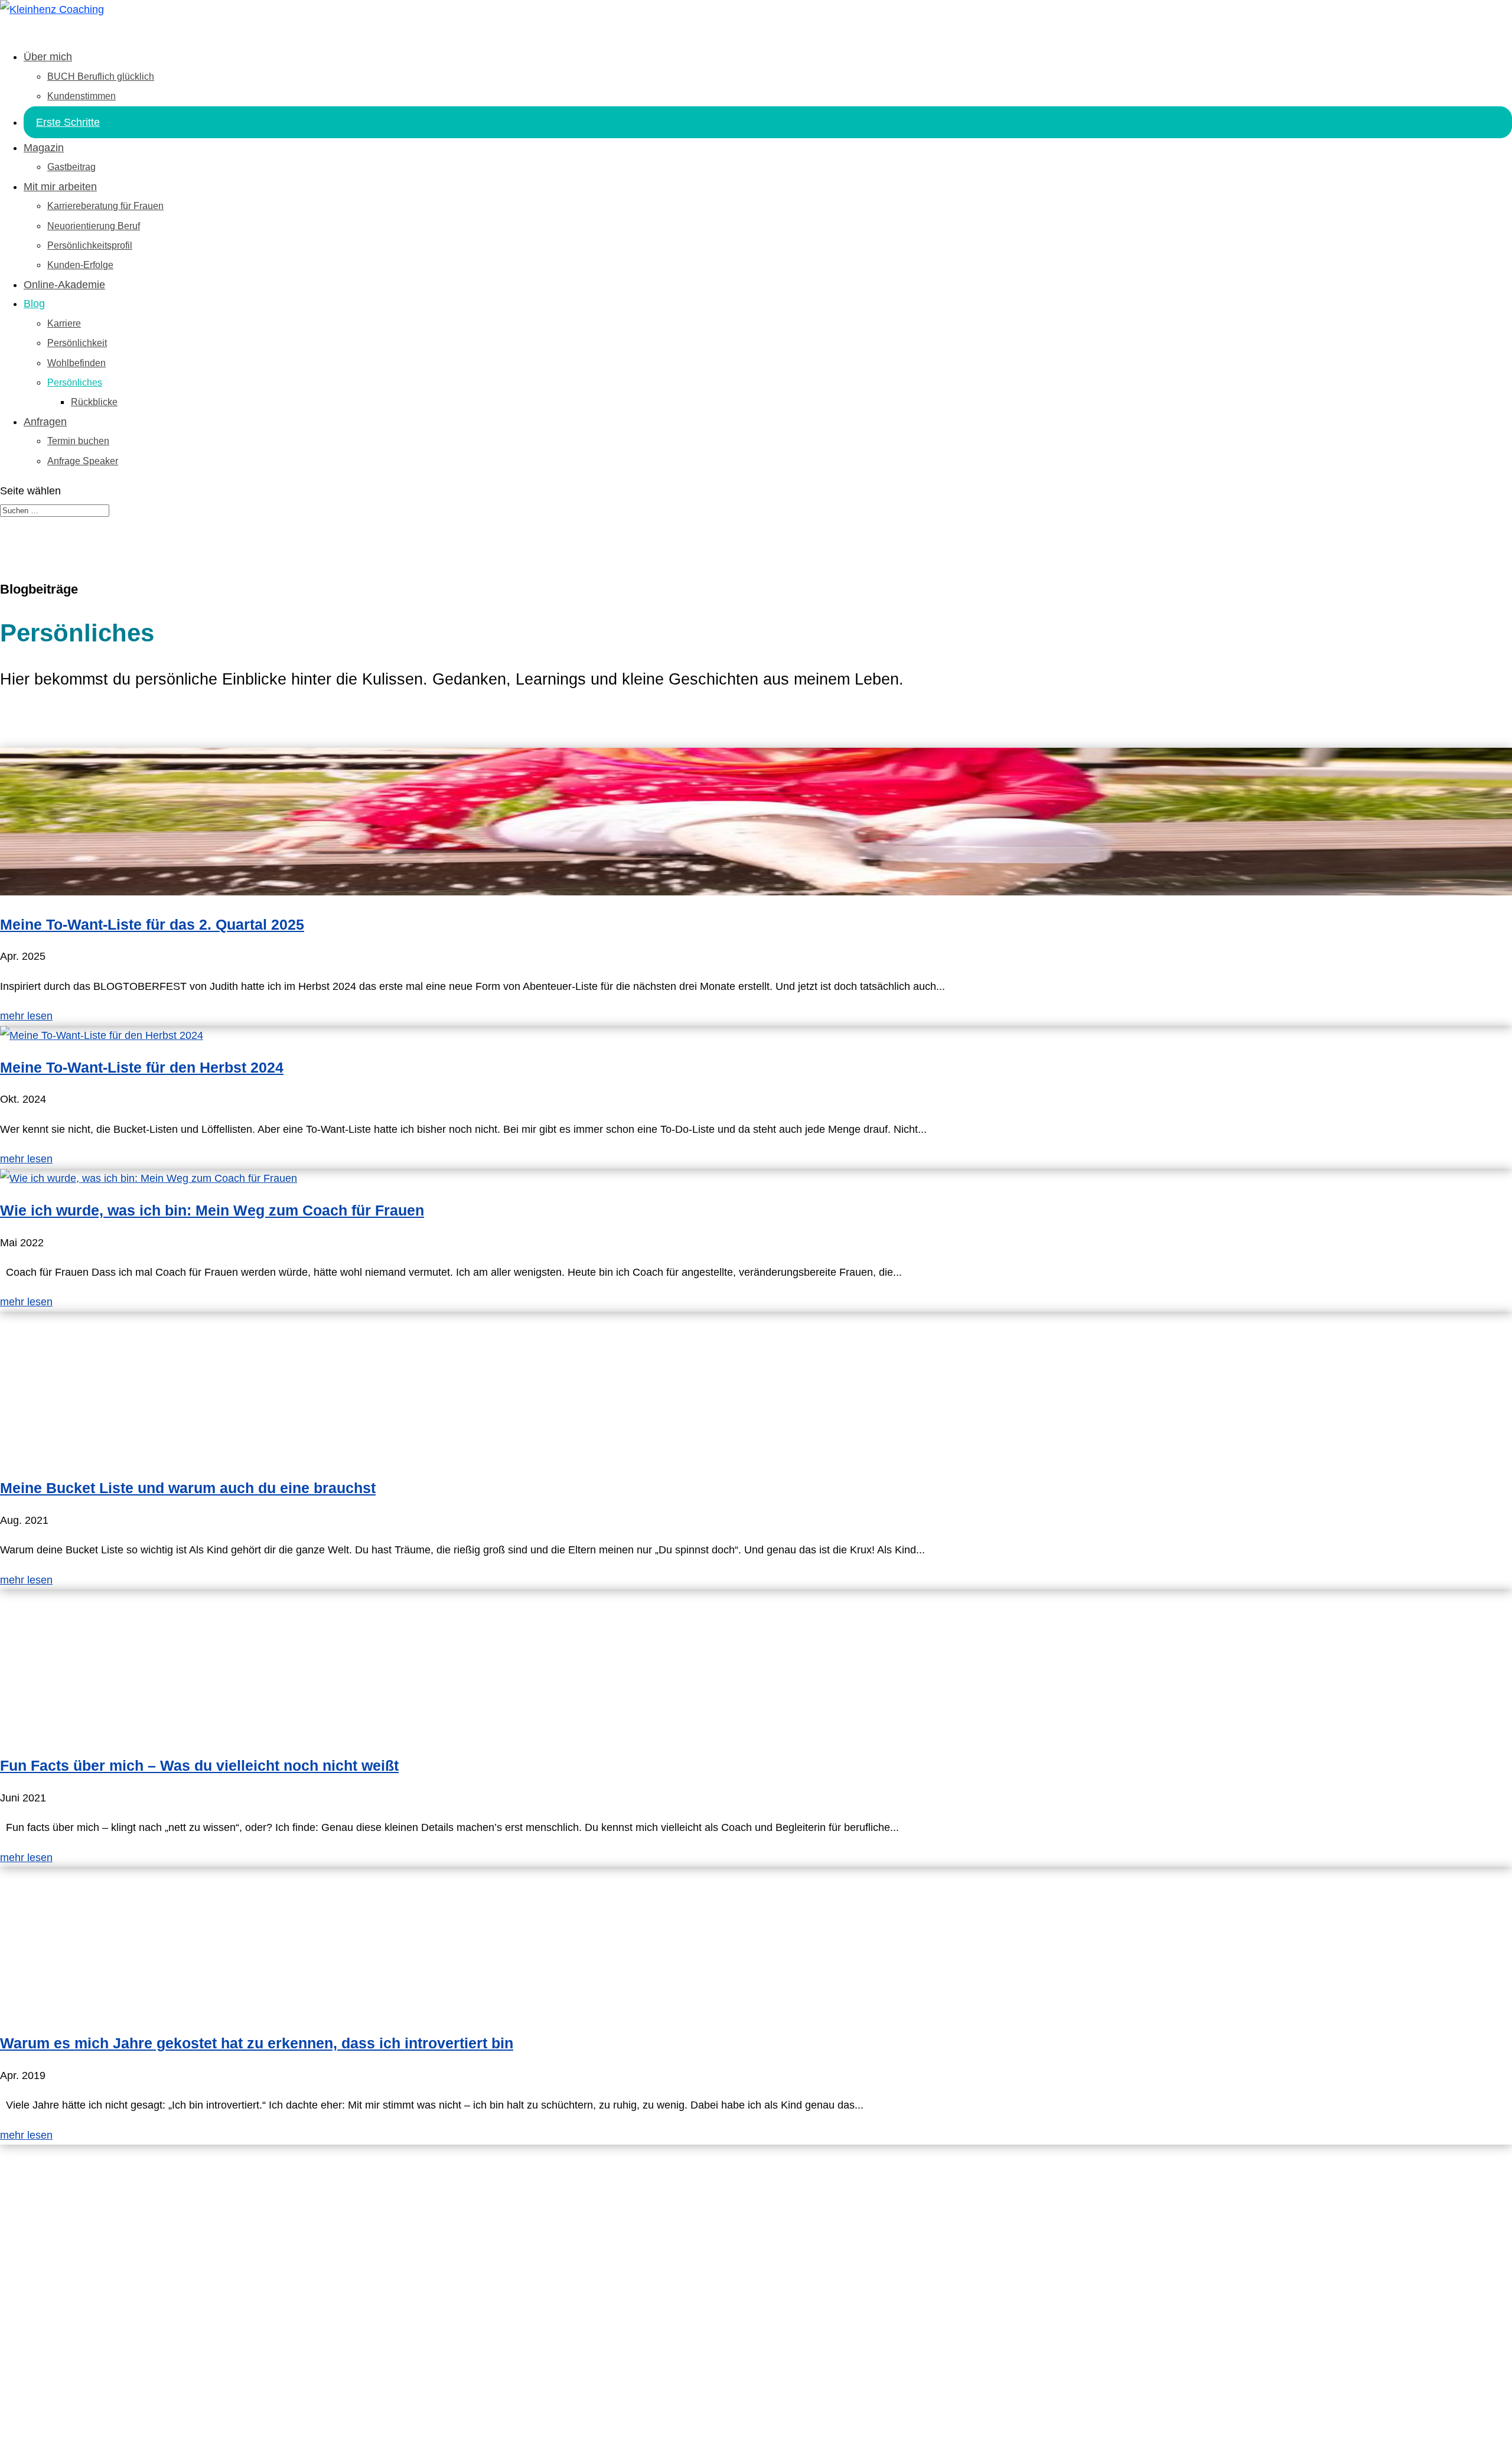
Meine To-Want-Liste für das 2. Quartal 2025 (152, 924)
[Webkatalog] (89, 2389)
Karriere (64, 323)
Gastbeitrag (71, 167)
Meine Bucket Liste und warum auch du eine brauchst (188, 1488)
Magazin (44, 148)
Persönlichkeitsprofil (90, 245)
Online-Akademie (64, 285)
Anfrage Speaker (83, 461)
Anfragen (45, 422)
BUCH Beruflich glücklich (101, 76)
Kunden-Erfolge (80, 265)
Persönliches (75, 382)
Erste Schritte (68, 122)
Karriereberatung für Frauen (105, 206)
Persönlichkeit (77, 343)
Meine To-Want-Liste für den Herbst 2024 (142, 1067)
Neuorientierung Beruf (94, 226)
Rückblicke (94, 402)
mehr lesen (26, 1016)
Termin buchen (78, 441)
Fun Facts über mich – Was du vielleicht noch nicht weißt (199, 1765)
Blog (34, 304)
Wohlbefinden (76, 363)
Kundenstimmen (82, 96)
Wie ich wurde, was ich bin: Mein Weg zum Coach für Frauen (212, 1210)
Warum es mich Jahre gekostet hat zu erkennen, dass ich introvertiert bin (257, 2043)
